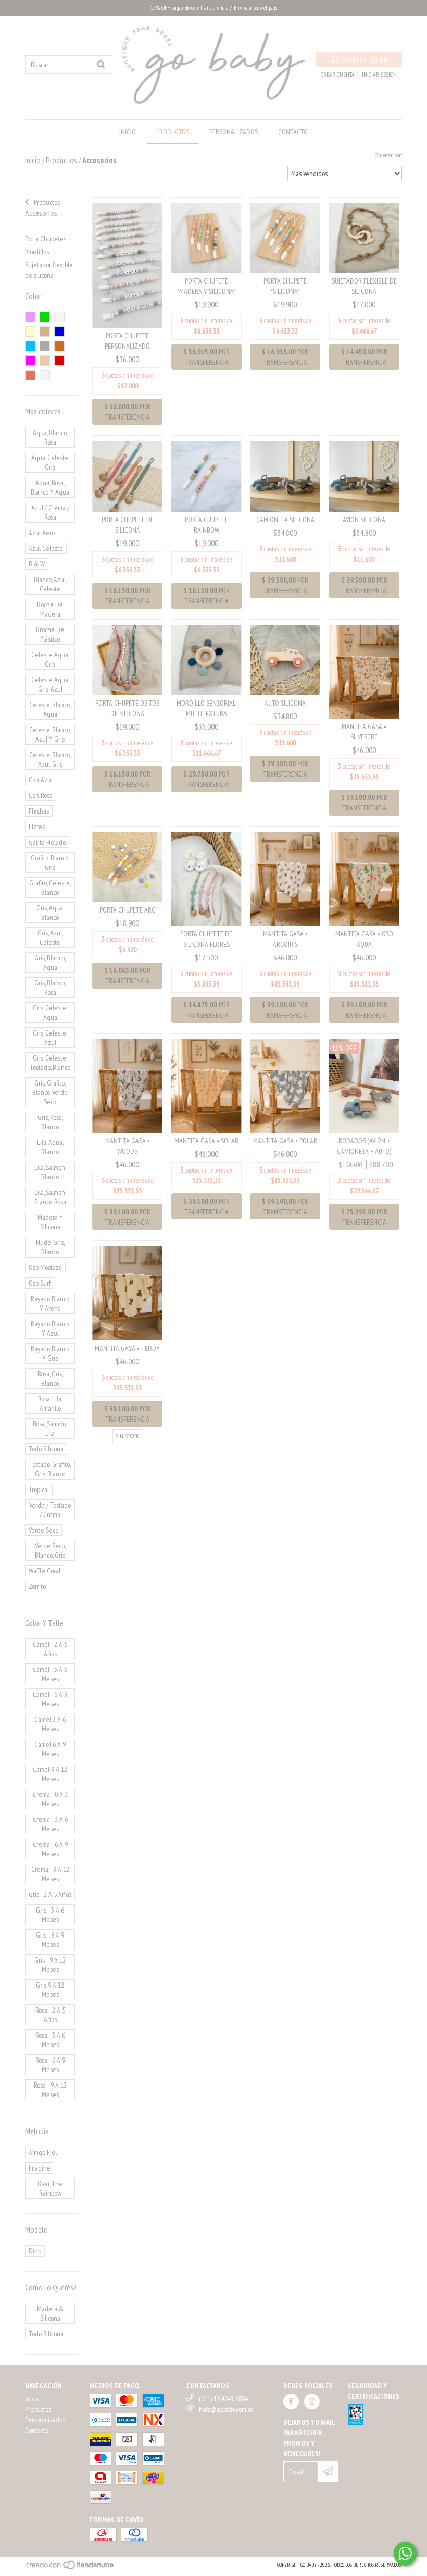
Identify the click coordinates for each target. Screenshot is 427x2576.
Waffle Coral (45, 1571)
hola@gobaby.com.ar (226, 2409)
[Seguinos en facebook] (291, 2401)
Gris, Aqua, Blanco (50, 913)
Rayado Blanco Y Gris (50, 1353)
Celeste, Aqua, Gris (50, 659)
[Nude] (45, 361)
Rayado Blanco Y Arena (50, 1303)
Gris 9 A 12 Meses (50, 1990)
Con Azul (41, 780)
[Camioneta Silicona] (285, 476)
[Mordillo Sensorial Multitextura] (206, 659)
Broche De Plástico (50, 634)
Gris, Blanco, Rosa (50, 988)
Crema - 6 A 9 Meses (50, 1849)
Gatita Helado (47, 842)
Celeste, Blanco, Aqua (50, 709)
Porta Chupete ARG (128, 910)
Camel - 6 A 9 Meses (50, 1699)
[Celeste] (30, 346)
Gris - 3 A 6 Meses (50, 1915)
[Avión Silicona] (364, 476)
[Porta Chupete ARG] (127, 866)
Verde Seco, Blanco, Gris (50, 1550)
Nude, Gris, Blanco (50, 1247)
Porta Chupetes (46, 239)
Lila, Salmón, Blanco (50, 1172)
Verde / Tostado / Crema (50, 1510)
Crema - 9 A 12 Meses (50, 1874)
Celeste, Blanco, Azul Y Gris (50, 734)
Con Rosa (41, 795)
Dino (35, 2251)
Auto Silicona (285, 703)
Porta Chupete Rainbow (206, 525)
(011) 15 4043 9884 (223, 2399)
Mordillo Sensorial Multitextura (206, 708)
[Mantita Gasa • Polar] (285, 1085)
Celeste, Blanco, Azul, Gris (50, 759)
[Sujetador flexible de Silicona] (364, 237)
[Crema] (30, 331)
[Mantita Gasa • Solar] (206, 1085)
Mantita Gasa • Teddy (127, 1348)
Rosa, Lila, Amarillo (50, 1403)
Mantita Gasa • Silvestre (364, 732)
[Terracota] (30, 375)
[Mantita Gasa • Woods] (127, 1085)
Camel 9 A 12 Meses (50, 1774)
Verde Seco (43, 1530)
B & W (37, 564)
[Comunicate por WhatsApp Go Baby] (405, 2554)
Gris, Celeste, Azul (50, 1038)
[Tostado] (45, 331)
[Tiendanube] (71, 2568)
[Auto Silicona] (285, 659)
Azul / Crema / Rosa (50, 512)
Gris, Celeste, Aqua (50, 1013)
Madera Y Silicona (50, 1222)
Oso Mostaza (45, 1267)
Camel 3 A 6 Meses (50, 1724)
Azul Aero (42, 533)
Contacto (293, 132)
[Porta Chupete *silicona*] (285, 237)
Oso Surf (40, 1283)
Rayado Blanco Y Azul (50, 1328)
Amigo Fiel (43, 2152)
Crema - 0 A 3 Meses (50, 1799)
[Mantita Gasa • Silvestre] (364, 671)
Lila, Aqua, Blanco (50, 1147)
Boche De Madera (50, 609)
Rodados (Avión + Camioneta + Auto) (364, 1146)
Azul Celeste (46, 548)
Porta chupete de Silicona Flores (206, 939)
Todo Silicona (46, 1449)
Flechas (39, 811)
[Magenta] (30, 361)
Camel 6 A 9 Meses (50, 1749)
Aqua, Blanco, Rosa (50, 437)
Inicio (128, 132)
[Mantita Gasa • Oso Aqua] (364, 878)
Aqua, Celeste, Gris (50, 462)
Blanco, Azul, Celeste (50, 584)
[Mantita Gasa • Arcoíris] (285, 878)
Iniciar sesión (379, 74)
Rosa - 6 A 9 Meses (50, 2065)
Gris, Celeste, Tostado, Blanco (50, 1063)
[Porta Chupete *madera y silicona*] (206, 237)
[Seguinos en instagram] (312, 2401)
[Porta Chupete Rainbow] (206, 476)
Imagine (40, 2168)
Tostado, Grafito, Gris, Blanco (50, 1469)
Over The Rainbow (50, 2188)
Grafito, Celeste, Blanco (50, 888)
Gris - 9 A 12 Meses (50, 1965)
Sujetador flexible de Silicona (364, 286)
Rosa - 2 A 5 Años (50, 2015)
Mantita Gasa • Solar (206, 1141)
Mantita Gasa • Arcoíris (285, 939)
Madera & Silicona (50, 2313)
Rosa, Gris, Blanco (50, 1378)
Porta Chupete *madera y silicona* (206, 286)
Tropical (39, 1489)
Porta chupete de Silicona (128, 525)
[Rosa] (30, 317)
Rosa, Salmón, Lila (50, 1428)
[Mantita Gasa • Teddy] (127, 1292)
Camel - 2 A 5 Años (50, 1649)
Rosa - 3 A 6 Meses (50, 2040)
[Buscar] (101, 65)
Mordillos (37, 252)
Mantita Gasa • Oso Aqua (364, 939)
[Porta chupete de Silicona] (127, 476)
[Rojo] (59, 361)
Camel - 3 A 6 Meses (50, 1674)
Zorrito (37, 1586)
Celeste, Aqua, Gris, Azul (50, 684)
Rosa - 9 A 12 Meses (50, 2090)
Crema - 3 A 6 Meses (50, 1824)
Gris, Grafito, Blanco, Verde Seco (50, 1092)
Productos (173, 132)
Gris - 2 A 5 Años (50, 1894)
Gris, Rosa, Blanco (50, 1122)
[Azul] (59, 331)
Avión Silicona (364, 520)
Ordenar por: (388, 155)
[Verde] (45, 317)
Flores (37, 827)
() (364, 59)
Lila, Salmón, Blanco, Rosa (50, 1197)
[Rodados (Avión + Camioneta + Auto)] (364, 1085)
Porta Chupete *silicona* (285, 286)
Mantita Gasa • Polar (285, 1141)
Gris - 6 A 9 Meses (50, 1940)
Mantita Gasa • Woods (128, 1146)
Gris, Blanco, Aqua (50, 963)
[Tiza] (45, 375)
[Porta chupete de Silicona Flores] (206, 878)
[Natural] (59, 317)
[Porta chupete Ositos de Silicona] (127, 659)
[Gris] (45, 346)
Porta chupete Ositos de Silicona (127, 708)
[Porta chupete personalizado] (127, 265)
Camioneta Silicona (285, 520)
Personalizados (234, 132)
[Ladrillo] (59, 346)
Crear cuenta (338, 74)
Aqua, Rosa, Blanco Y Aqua (50, 487)
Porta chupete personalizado (127, 341)
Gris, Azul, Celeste (50, 938)
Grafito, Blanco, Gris (50, 862)
